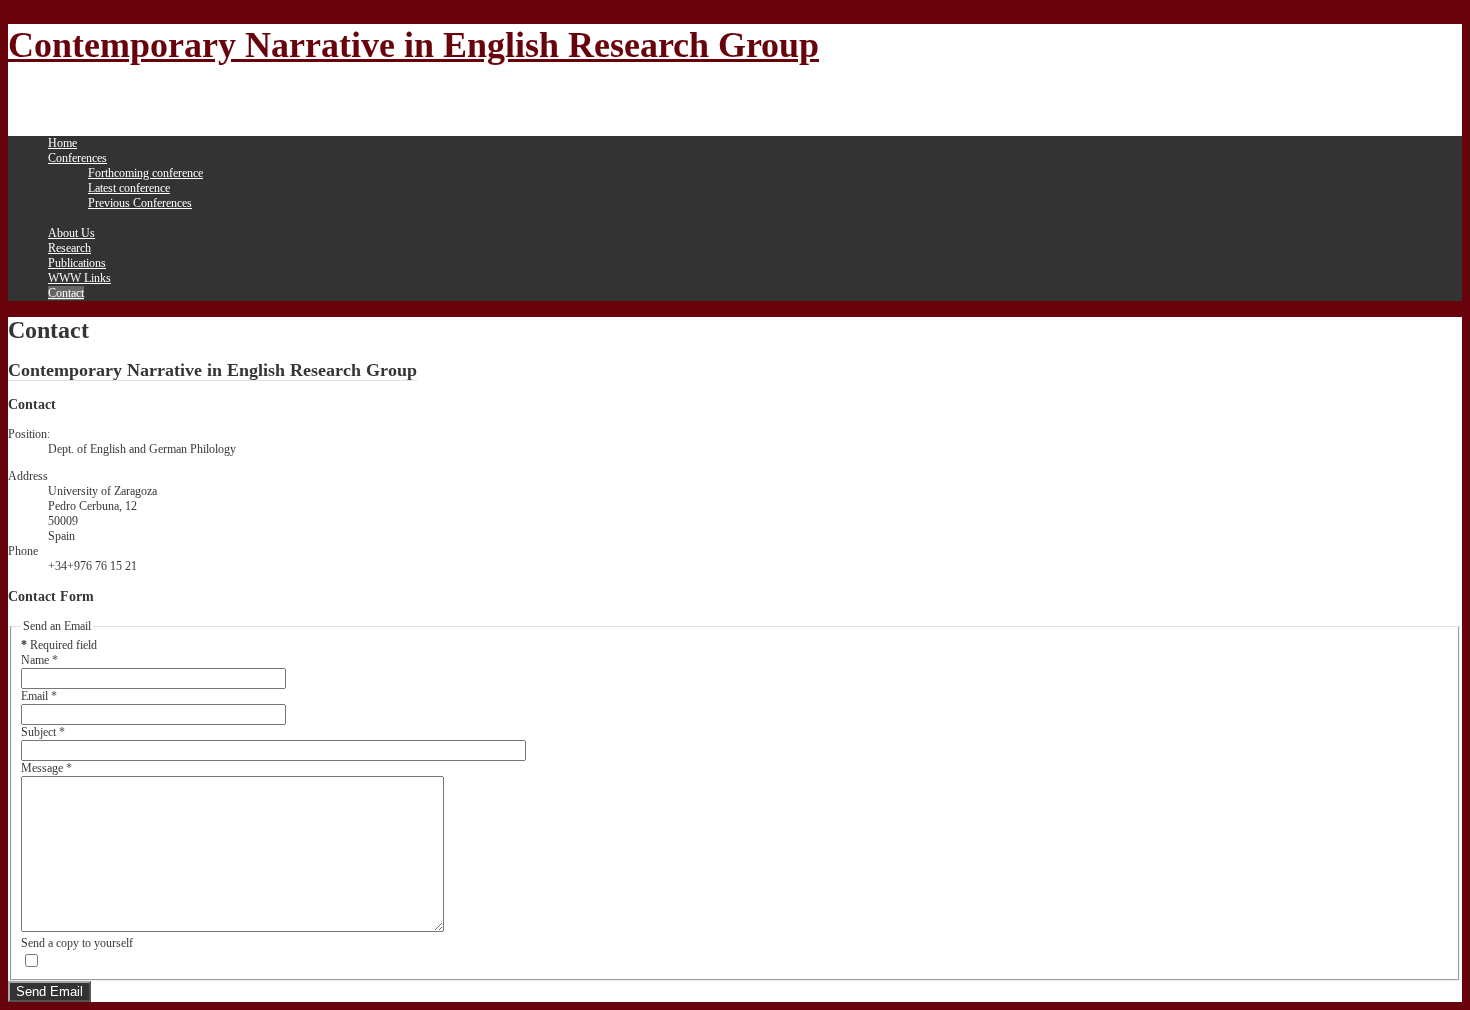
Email (39, 696)
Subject (43, 732)
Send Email (49, 991)
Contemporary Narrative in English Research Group (413, 45)
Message (46, 768)
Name (39, 660)
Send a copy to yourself (77, 943)
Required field (59, 645)
